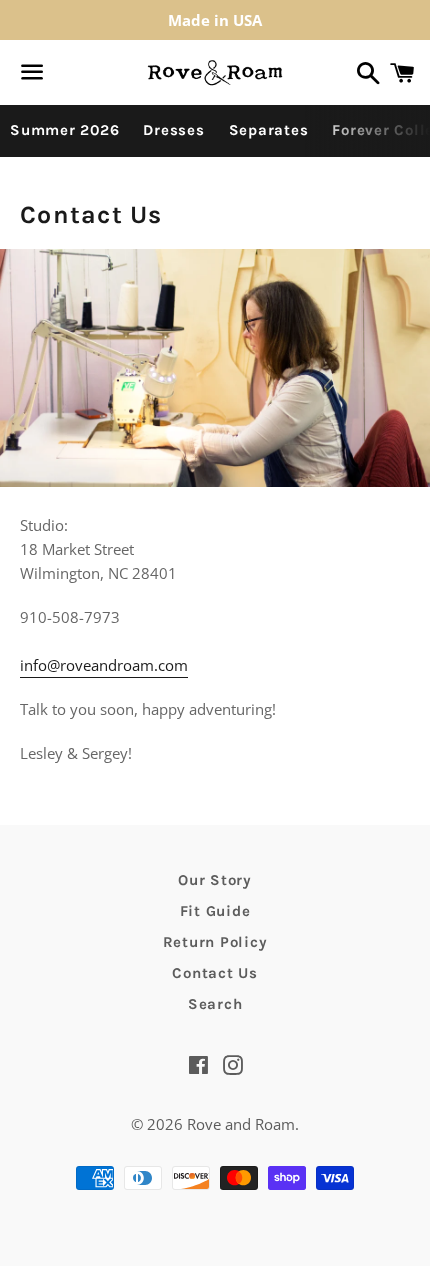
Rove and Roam (241, 1124)
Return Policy (215, 942)
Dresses (173, 130)
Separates (269, 130)
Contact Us (215, 973)
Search (215, 1004)
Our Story (215, 880)
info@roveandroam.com (104, 665)
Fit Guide (215, 911)
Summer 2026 (64, 130)
